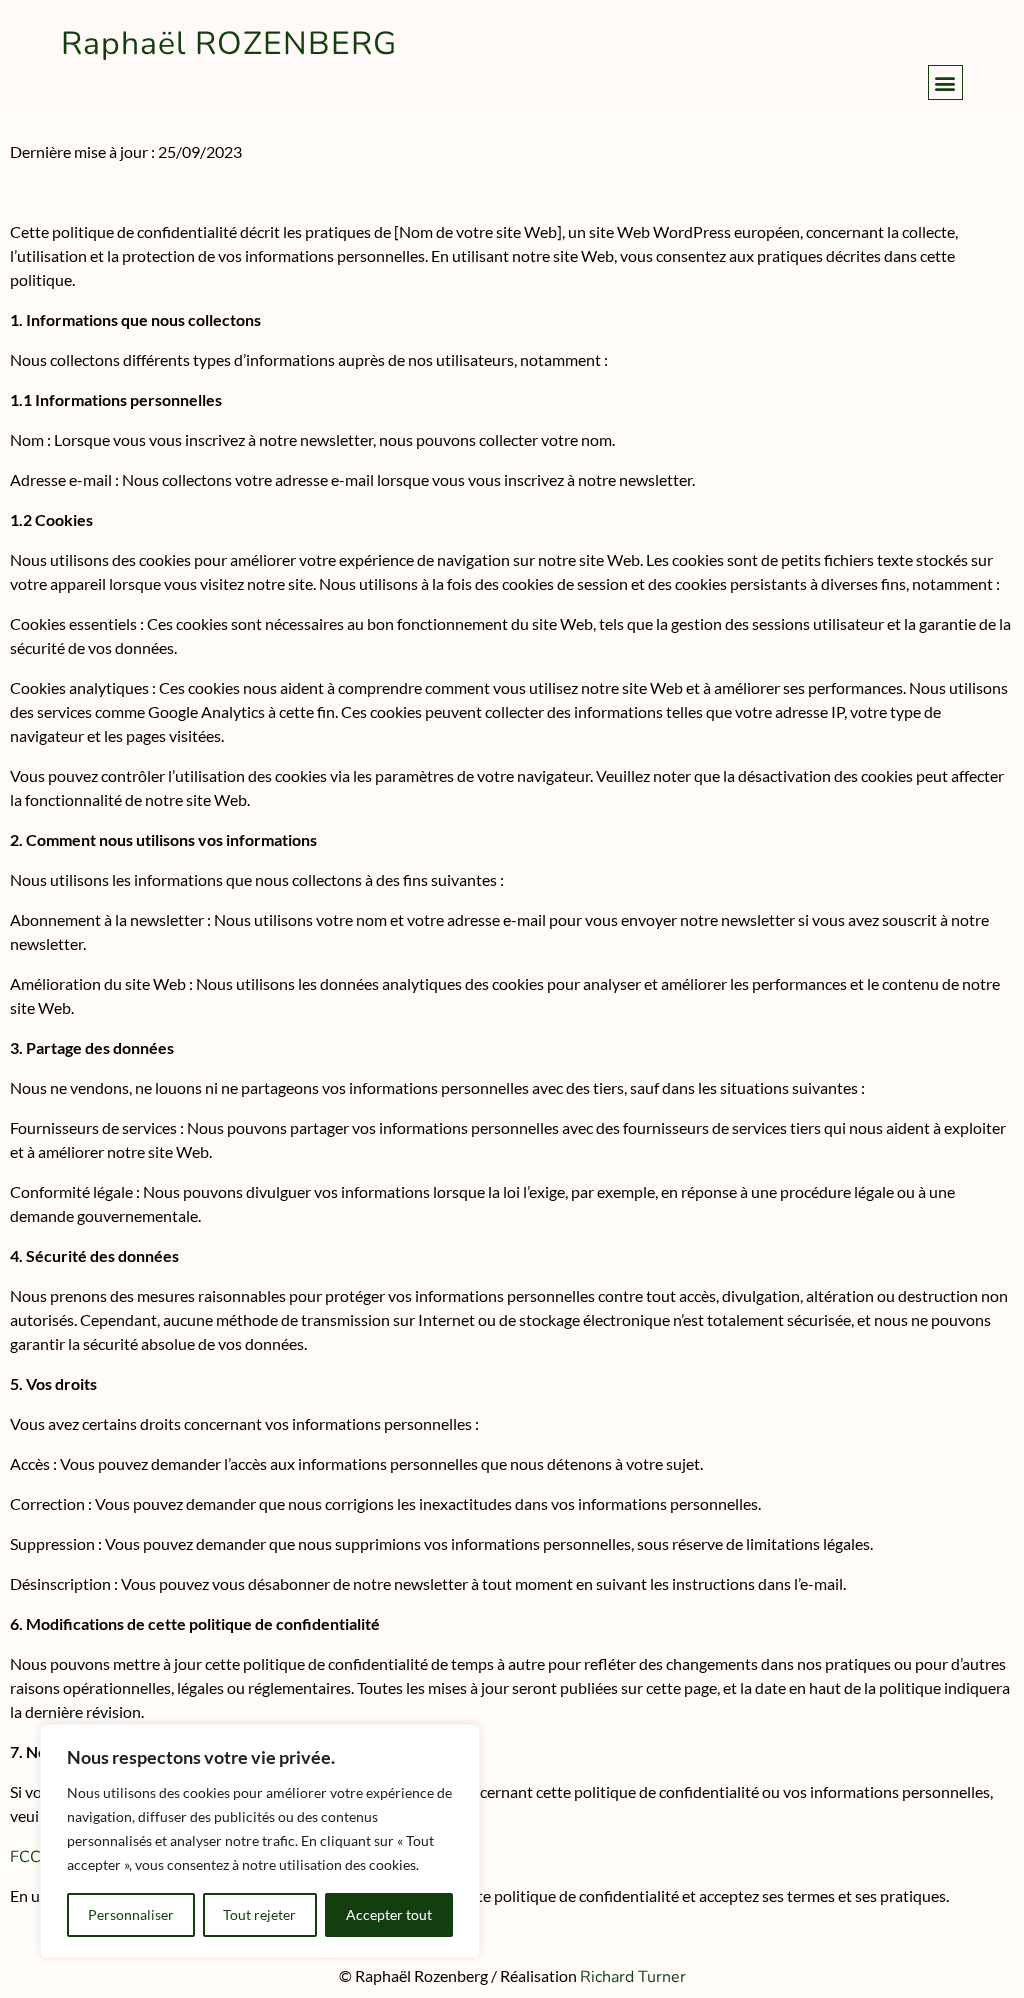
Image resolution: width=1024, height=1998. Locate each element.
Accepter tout (389, 1914)
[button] (945, 82)
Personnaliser (131, 1914)
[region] (260, 1841)
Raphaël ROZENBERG (229, 43)
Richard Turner (633, 1977)
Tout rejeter (259, 1914)
